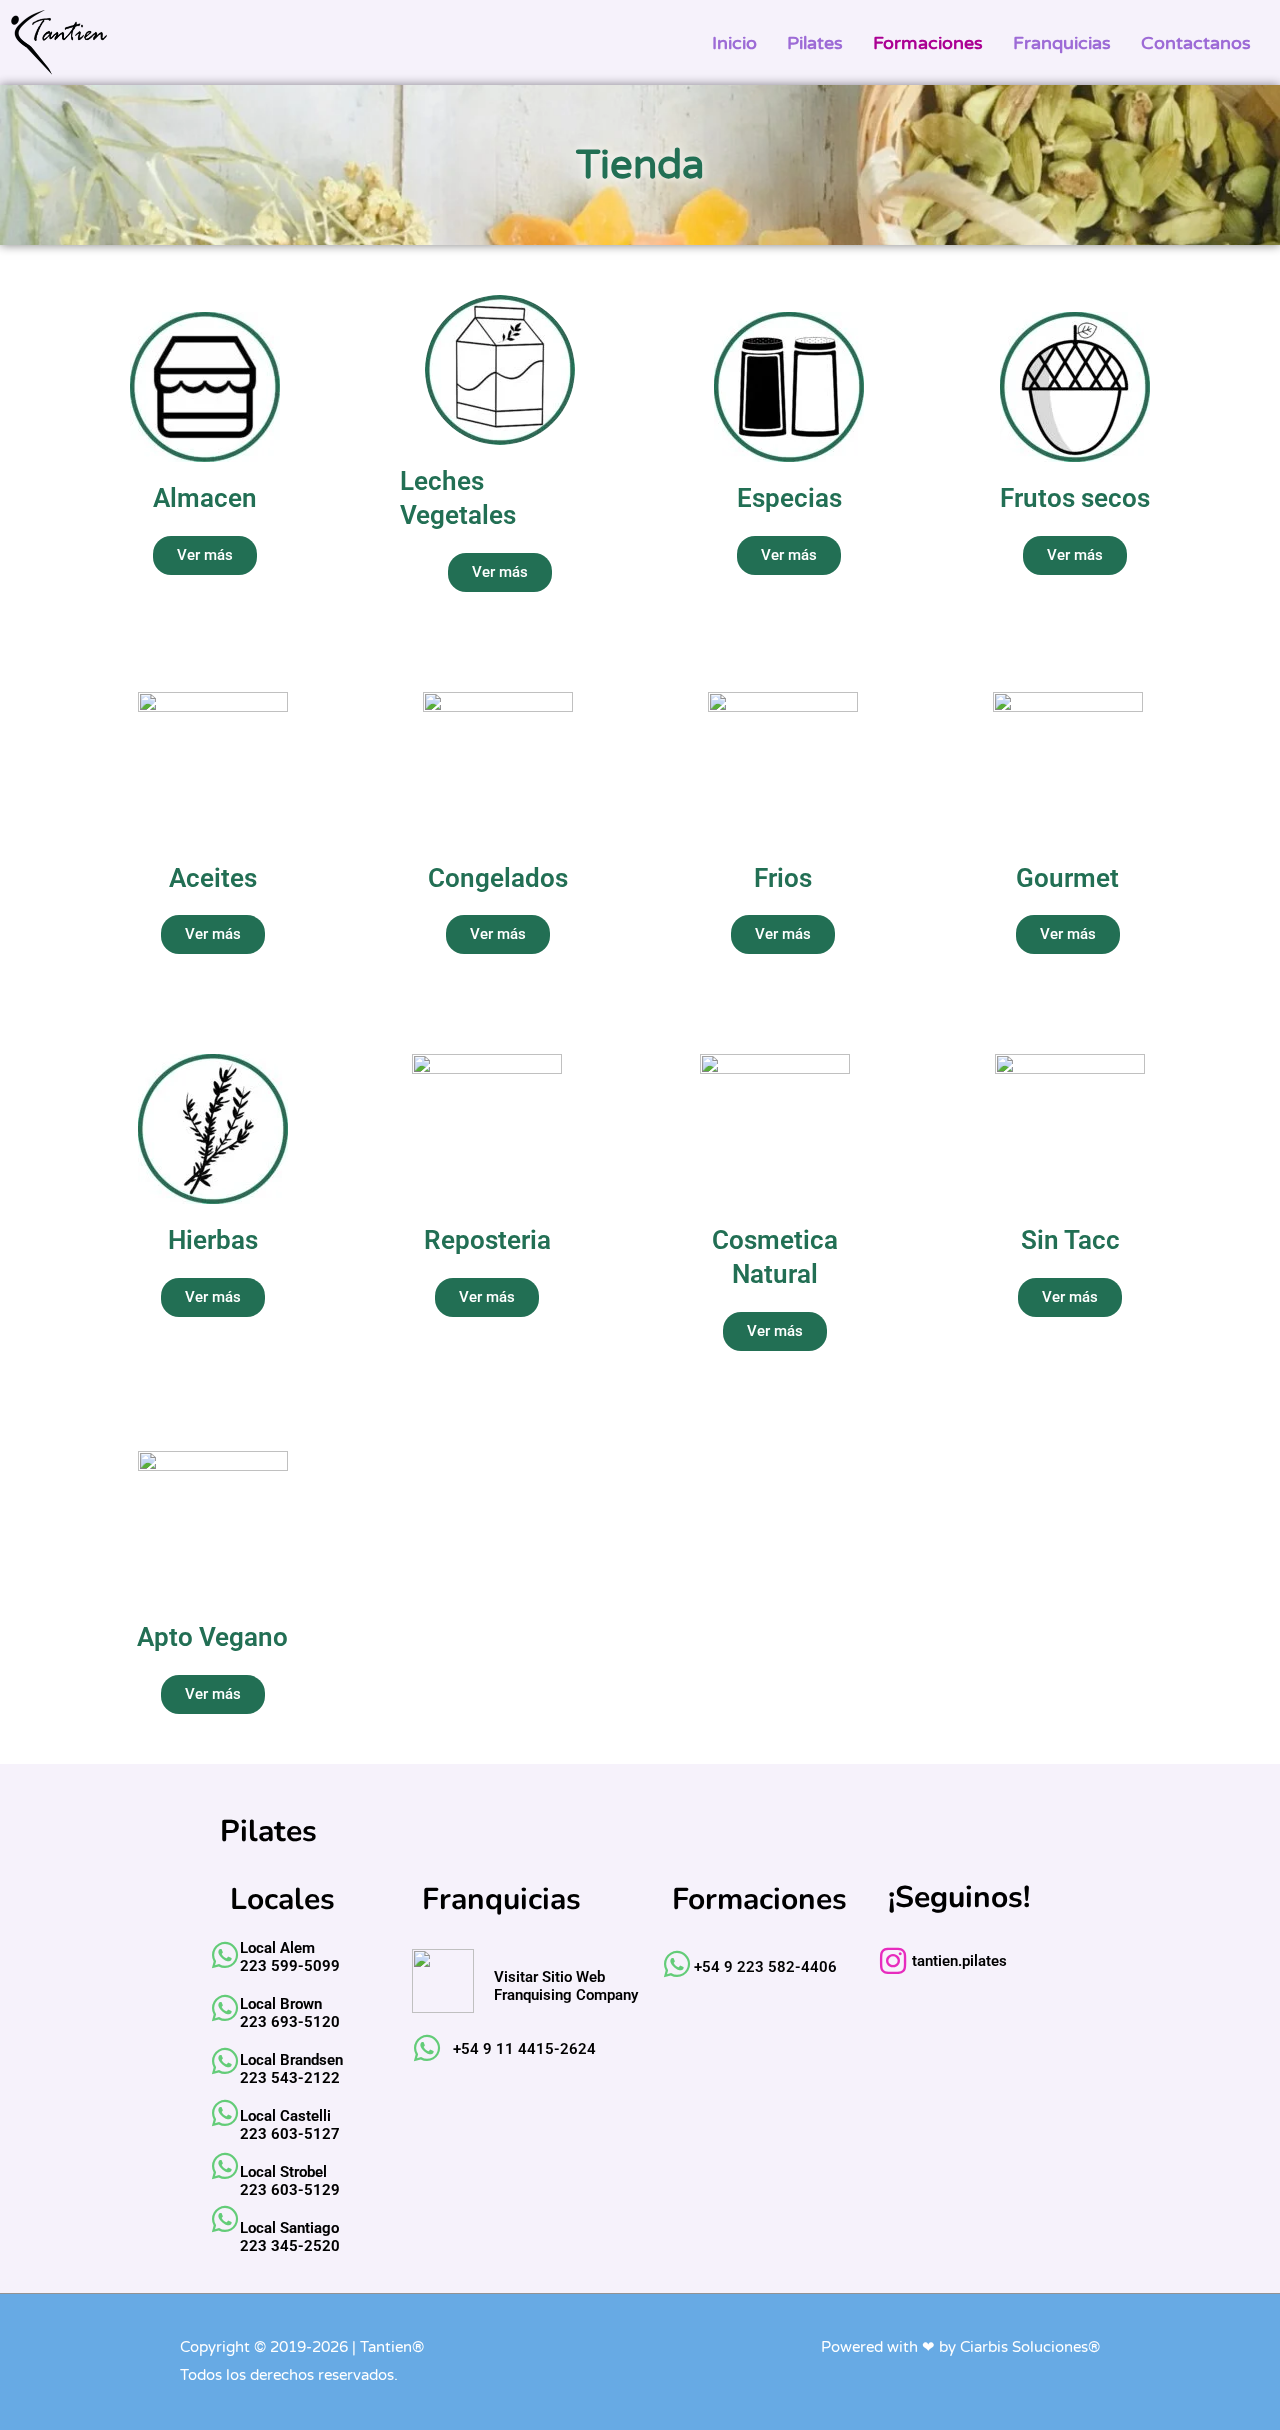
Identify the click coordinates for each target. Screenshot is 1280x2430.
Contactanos (1196, 43)
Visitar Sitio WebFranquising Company (566, 1986)
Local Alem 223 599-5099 (290, 1957)
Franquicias (1062, 43)
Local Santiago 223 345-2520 (290, 2237)
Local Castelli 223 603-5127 (290, 2125)
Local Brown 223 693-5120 (290, 2013)
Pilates (815, 43)
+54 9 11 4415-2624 (524, 2049)
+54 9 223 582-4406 (765, 1967)
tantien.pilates (959, 1961)
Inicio (734, 43)
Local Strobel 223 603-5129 (290, 2181)
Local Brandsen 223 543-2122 (291, 2069)
